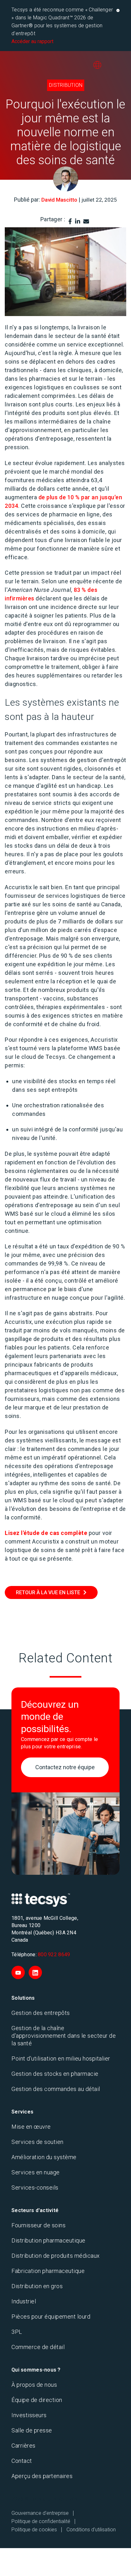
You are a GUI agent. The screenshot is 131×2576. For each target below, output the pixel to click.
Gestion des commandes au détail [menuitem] (56, 2089)
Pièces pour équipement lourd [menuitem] (51, 2317)
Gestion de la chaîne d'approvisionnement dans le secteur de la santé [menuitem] (64, 2036)
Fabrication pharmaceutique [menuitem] (48, 2271)
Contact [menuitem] (22, 2461)
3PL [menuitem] (17, 2332)
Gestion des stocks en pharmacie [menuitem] (55, 2074)
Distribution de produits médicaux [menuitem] (56, 2256)
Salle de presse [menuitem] (32, 2430)
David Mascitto (59, 200)
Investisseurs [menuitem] (29, 2415)
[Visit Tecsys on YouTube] (18, 1972)
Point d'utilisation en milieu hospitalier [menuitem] (61, 2058)
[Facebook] (70, 221)
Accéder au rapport (32, 41)
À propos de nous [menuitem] (34, 2385)
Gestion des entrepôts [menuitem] (41, 2013)
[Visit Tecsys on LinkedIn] (35, 1972)
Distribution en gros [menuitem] (37, 2286)
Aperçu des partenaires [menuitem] (42, 2476)
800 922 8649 (54, 1955)
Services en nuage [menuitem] (36, 2172)
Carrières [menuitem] (24, 2446)
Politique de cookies (34, 2530)
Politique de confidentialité (41, 2521)
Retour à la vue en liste (48, 1592)
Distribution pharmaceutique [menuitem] (48, 2240)
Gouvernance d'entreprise (40, 2513)
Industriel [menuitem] (24, 2301)
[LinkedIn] (78, 221)
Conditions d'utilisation (91, 2530)
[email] (86, 221)
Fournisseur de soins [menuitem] (38, 2225)
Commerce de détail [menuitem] (38, 2347)
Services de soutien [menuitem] (38, 2142)
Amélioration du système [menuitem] (44, 2157)
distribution (66, 85)
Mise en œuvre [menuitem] (31, 2127)
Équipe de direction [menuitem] (37, 2400)
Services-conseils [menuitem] (35, 2188)
